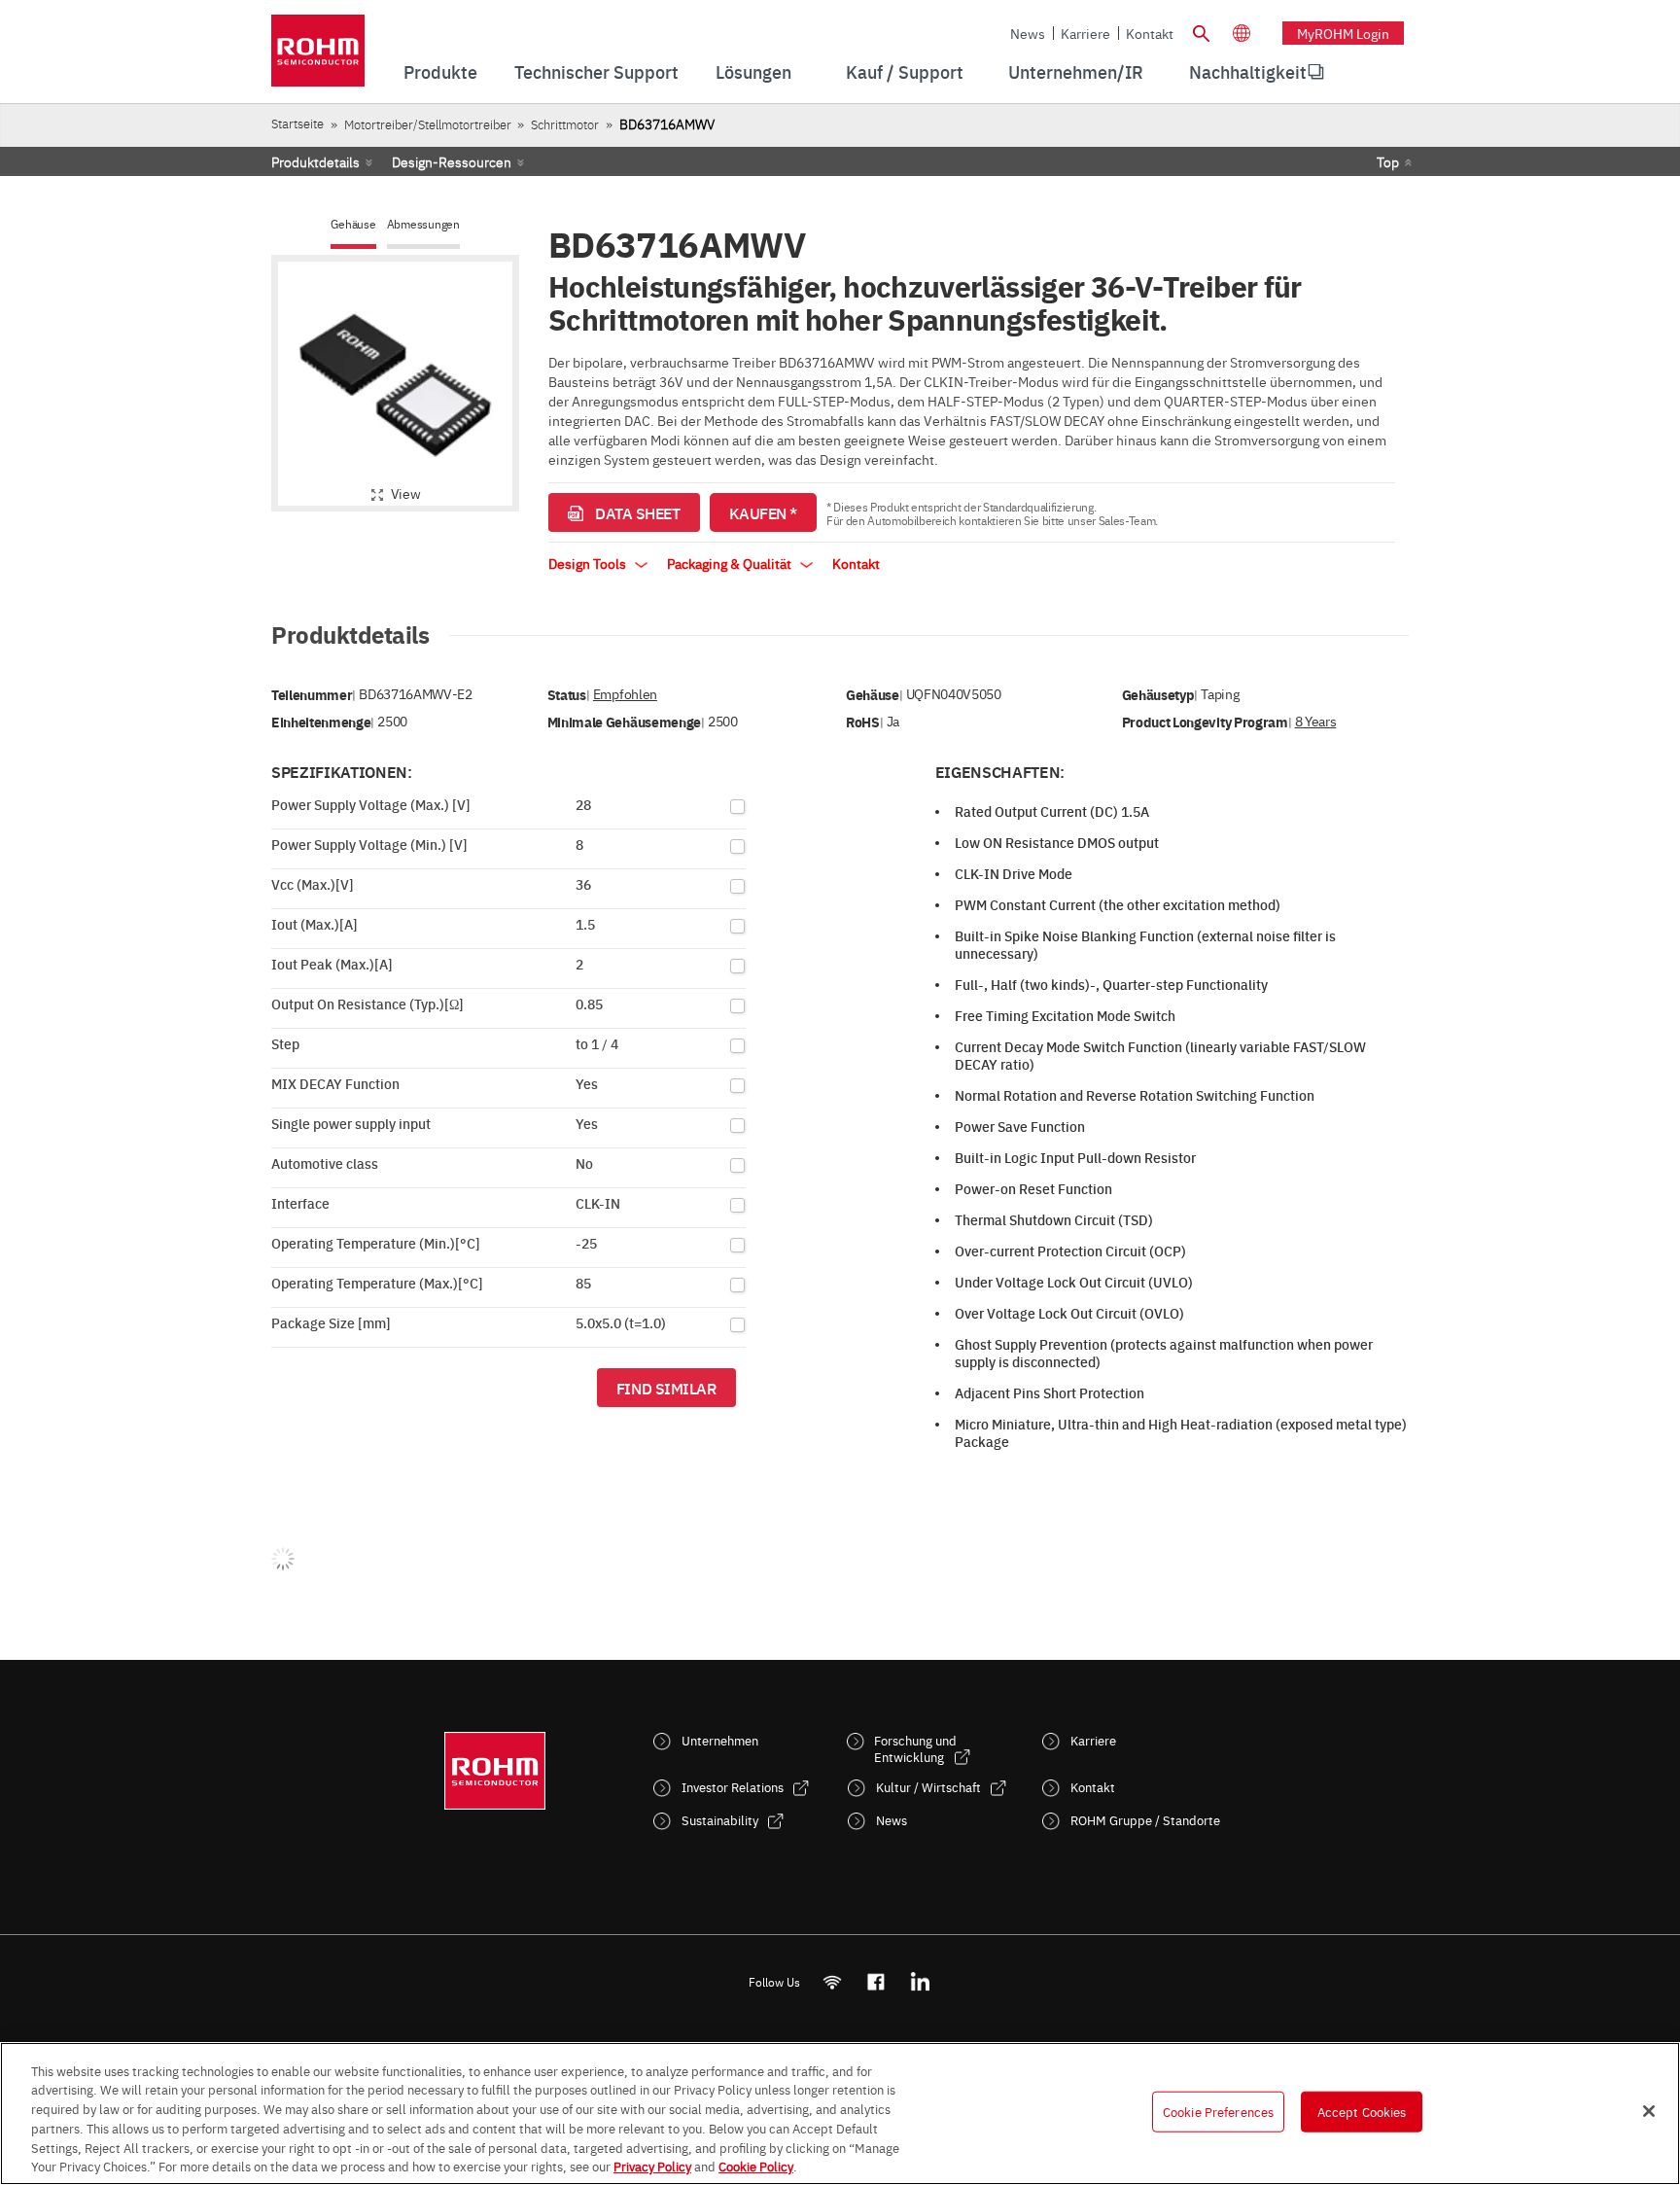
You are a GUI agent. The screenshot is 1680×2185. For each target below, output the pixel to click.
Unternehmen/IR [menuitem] (1076, 71)
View (406, 493)
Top (1388, 161)
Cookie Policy (756, 2165)
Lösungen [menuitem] (753, 71)
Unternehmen (720, 1740)
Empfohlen (625, 694)
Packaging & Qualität (731, 563)
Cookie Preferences (1218, 2111)
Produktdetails (315, 161)
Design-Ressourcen (452, 161)
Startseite (297, 123)
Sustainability (720, 1820)
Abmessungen (423, 224)
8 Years (1316, 721)
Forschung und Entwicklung (915, 1748)
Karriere (1085, 33)
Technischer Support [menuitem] (596, 71)
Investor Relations (733, 1787)
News (1028, 33)
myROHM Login (1343, 33)
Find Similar (666, 1388)
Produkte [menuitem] (440, 71)
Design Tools (589, 563)
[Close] (1649, 2111)
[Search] (1201, 31)
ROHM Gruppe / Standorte (1145, 1820)
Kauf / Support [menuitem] (905, 71)
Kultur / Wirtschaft (928, 1787)
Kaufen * (763, 512)
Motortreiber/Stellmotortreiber (428, 124)
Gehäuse (353, 224)
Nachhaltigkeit (1248, 71)
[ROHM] (318, 57)
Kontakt (1150, 33)
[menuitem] (1248, 72)
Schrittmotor (565, 124)
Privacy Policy (652, 2165)
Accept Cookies (1362, 2111)
